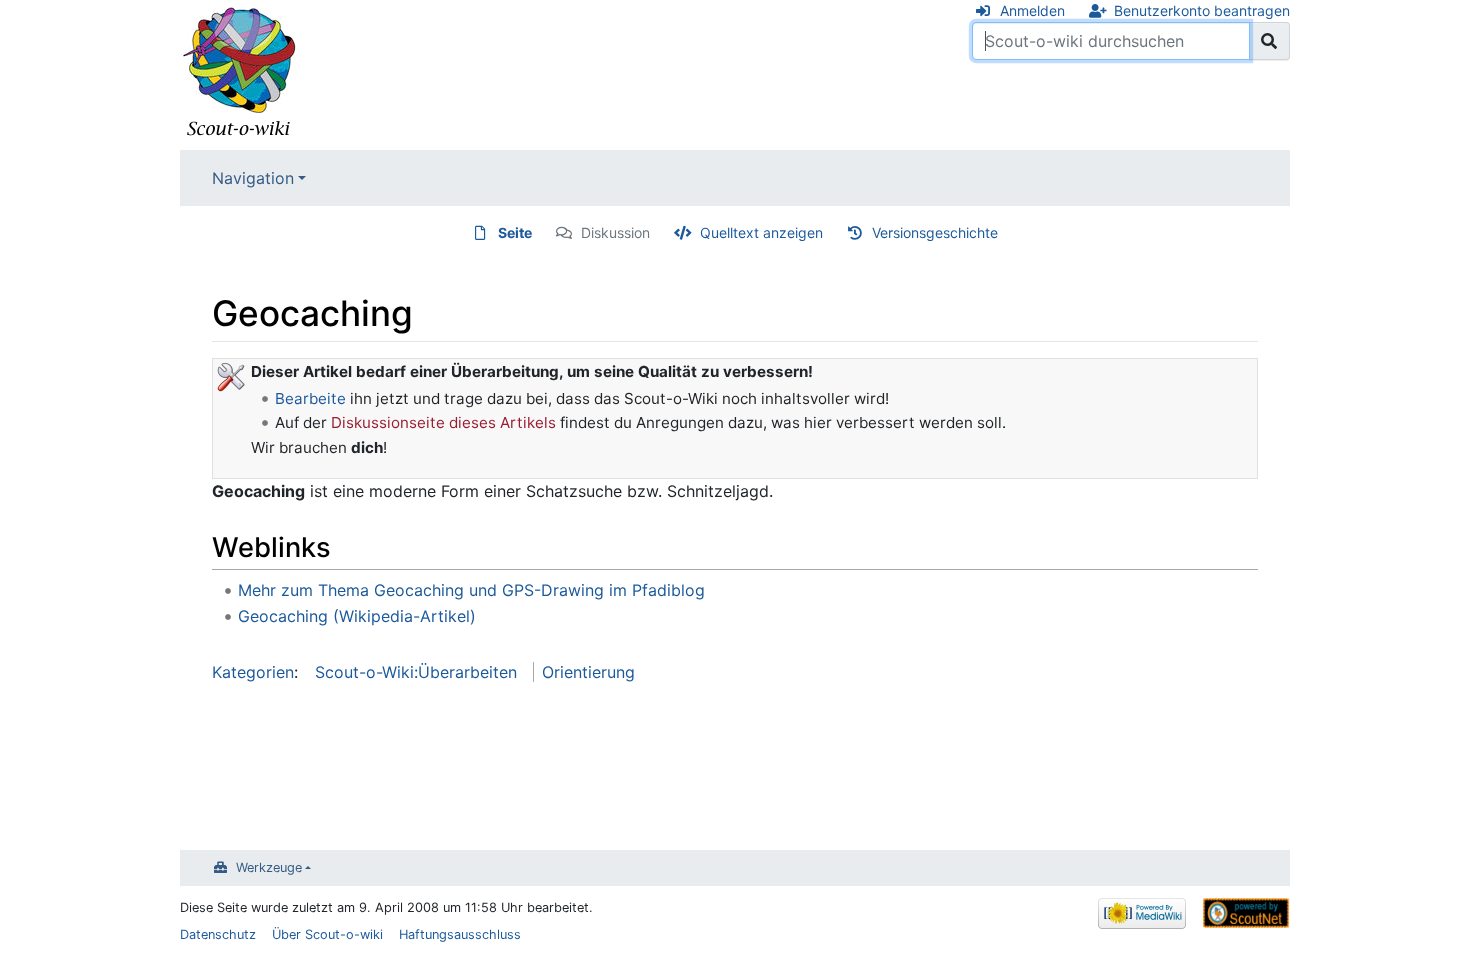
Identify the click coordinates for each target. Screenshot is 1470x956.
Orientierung (588, 672)
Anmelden (1032, 10)
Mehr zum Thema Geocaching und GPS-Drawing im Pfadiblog (471, 590)
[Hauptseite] (240, 73)
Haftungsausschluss (460, 934)
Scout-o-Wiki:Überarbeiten (416, 672)
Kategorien (253, 672)
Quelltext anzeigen (761, 232)
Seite (515, 232)
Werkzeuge (269, 867)
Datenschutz (218, 934)
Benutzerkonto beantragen (1202, 10)
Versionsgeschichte (935, 232)
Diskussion (615, 232)
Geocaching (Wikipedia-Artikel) (357, 616)
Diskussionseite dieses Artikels (443, 422)
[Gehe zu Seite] (1269, 41)
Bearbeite (310, 398)
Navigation (253, 178)
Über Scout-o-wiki (327, 934)
